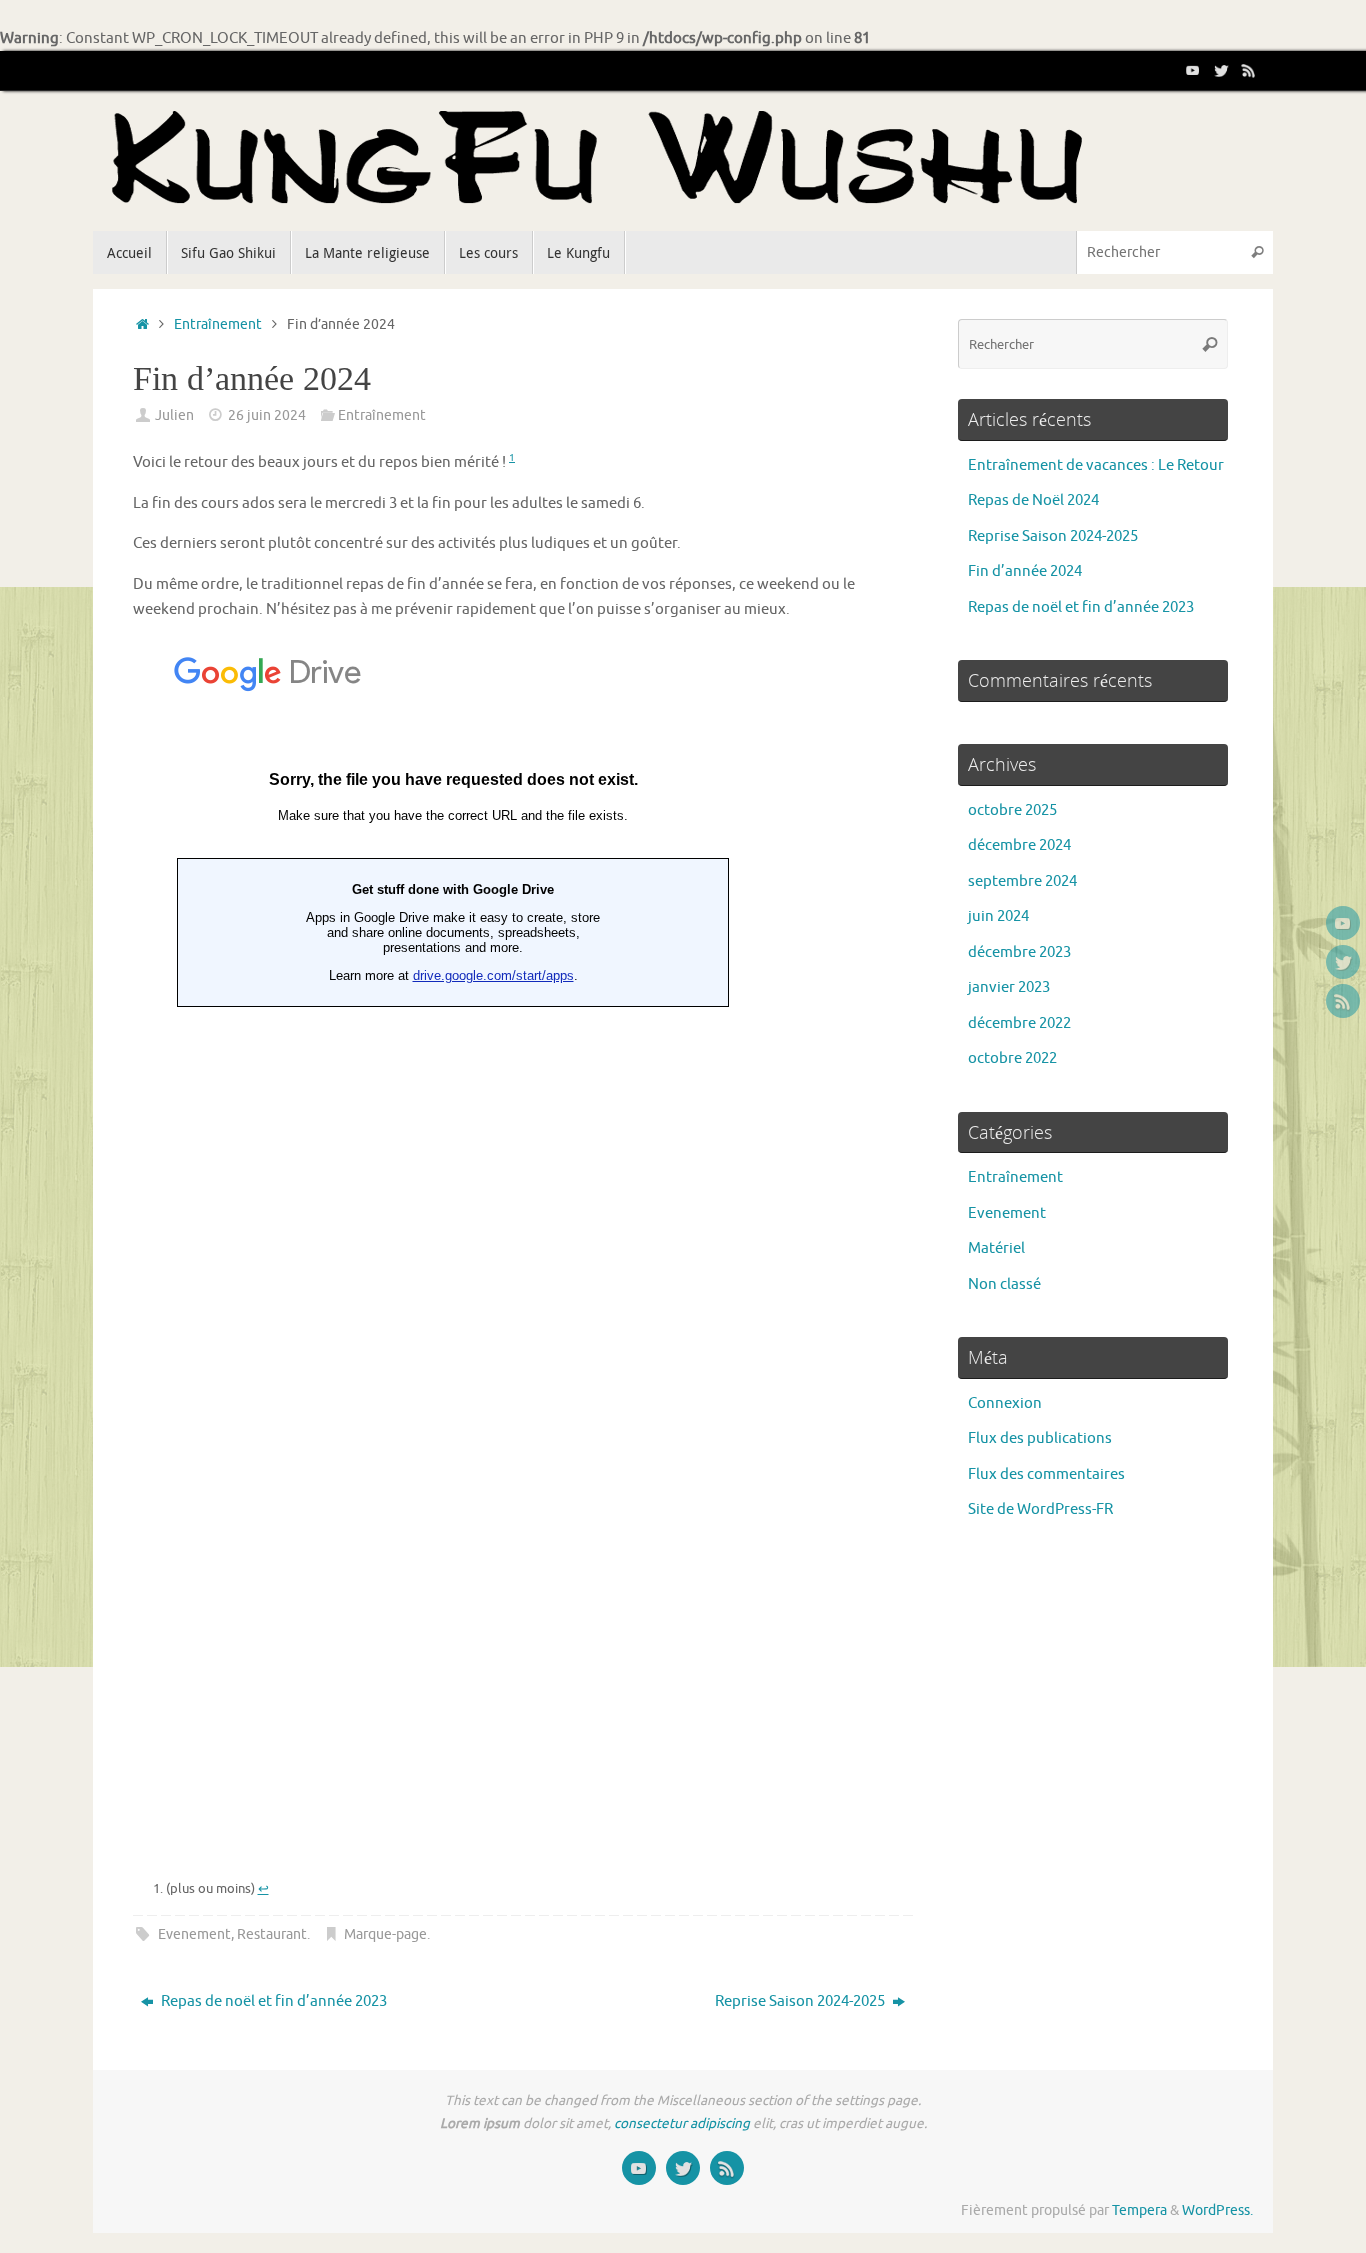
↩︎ (263, 1888)
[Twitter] (1221, 70)
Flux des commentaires (1046, 1474)
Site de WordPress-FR (1040, 1509)
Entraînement (218, 324)
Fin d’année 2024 (1025, 571)
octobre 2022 (1012, 1058)
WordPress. (1217, 2210)
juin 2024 (998, 916)
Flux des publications (1040, 1438)
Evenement (194, 1934)
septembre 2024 (1022, 881)
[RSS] (1249, 70)
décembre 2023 (1019, 952)
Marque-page (385, 1934)
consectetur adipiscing (682, 2123)
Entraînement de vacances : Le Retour (1096, 465)
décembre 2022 (1019, 1023)
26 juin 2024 (267, 415)
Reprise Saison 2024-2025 (801, 2001)
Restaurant (272, 1934)
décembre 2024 (1019, 845)
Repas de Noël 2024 (1033, 500)
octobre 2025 (1012, 810)
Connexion (1005, 1403)
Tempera (1139, 2210)
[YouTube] (1193, 70)
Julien (174, 415)
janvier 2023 (1009, 987)
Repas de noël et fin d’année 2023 (272, 2001)
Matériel (996, 1248)
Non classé (1004, 1284)
